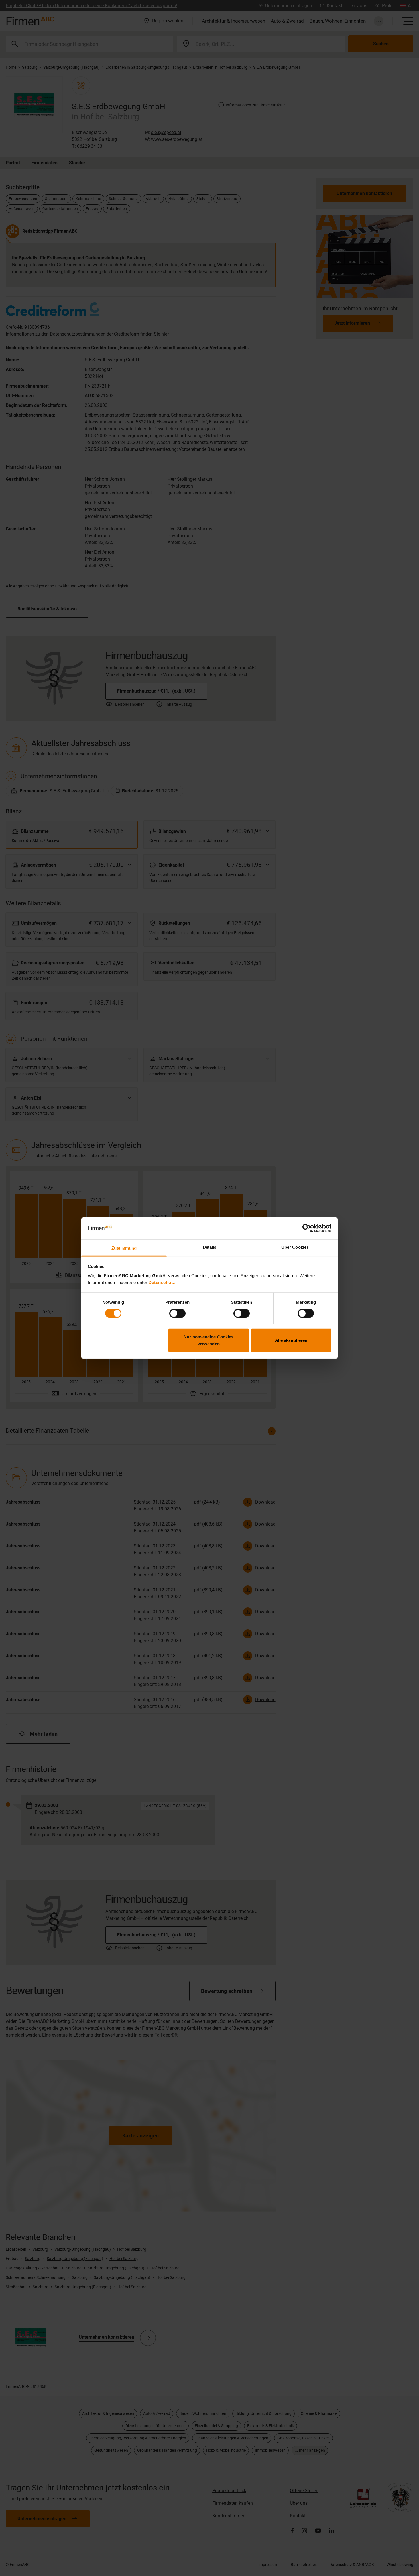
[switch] (177, 1313)
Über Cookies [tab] (295, 1247)
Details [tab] (210, 1247)
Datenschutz (162, 1282)
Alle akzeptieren (291, 1340)
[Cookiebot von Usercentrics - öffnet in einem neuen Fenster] (307, 1228)
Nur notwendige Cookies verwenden (209, 1340)
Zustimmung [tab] (124, 1248)
